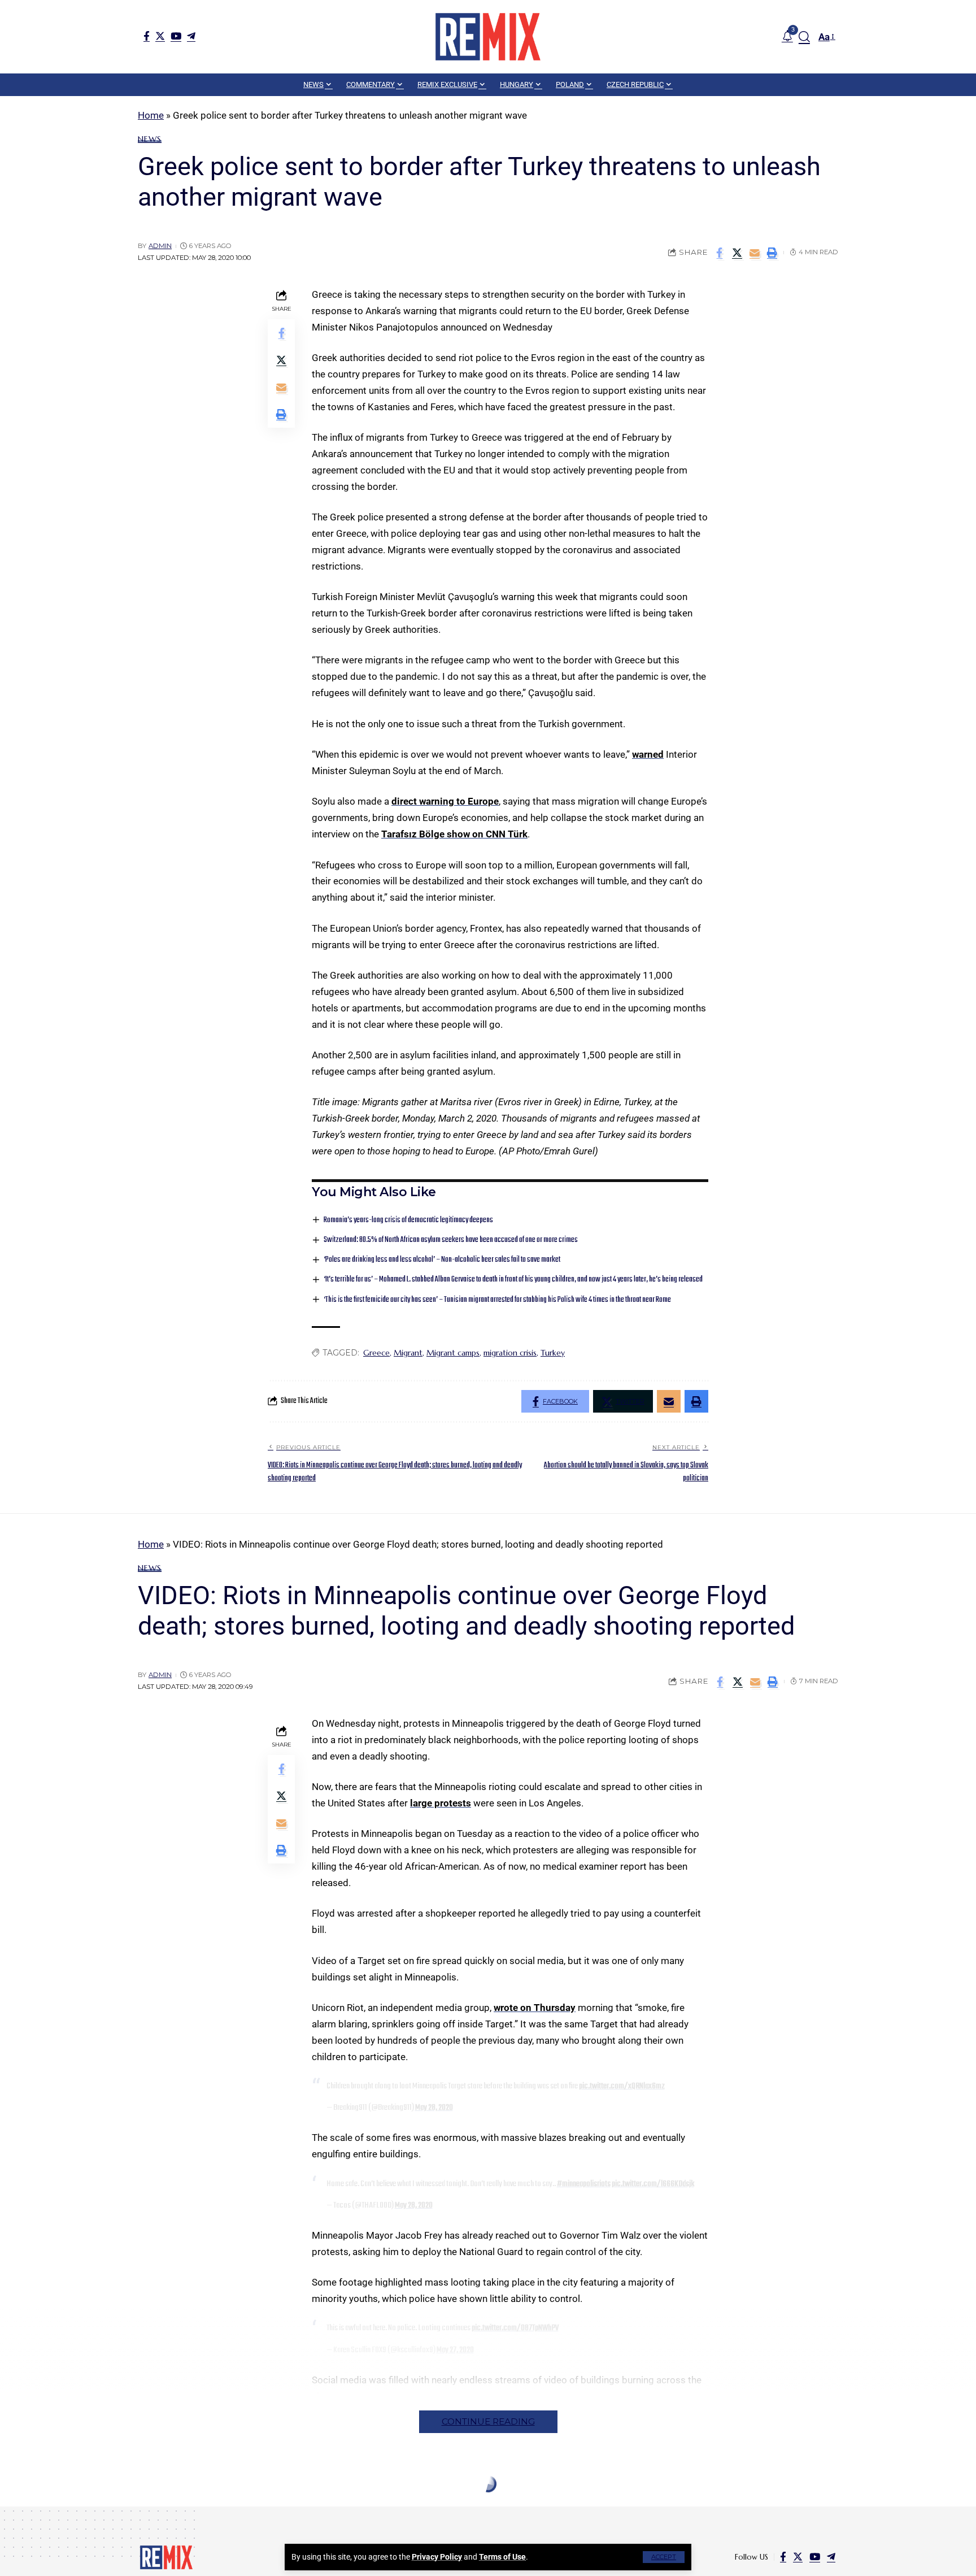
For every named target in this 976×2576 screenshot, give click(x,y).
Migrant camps (453, 1353)
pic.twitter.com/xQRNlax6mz (622, 2086)
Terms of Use (502, 2557)
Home (151, 115)
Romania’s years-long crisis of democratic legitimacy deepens (408, 1220)
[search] (804, 37)
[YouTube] (176, 36)
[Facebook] (147, 36)
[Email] (755, 253)
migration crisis (510, 1353)
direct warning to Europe (445, 801)
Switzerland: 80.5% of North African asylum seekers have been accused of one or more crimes (451, 1240)
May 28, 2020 (434, 2108)
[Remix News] (488, 37)
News (150, 139)
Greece (376, 1353)
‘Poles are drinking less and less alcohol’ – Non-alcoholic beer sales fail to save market (442, 1260)
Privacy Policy (437, 2557)
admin (160, 246)
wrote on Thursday (535, 2008)
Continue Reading (488, 2421)
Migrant (408, 1353)
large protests (441, 1803)
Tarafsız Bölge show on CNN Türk (454, 834)
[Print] (772, 253)
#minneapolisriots (584, 2184)
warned (648, 754)
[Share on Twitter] (737, 253)
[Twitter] (160, 36)
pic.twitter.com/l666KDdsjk (653, 2184)
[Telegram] (191, 36)
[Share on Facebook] (720, 253)
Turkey (553, 1353)
